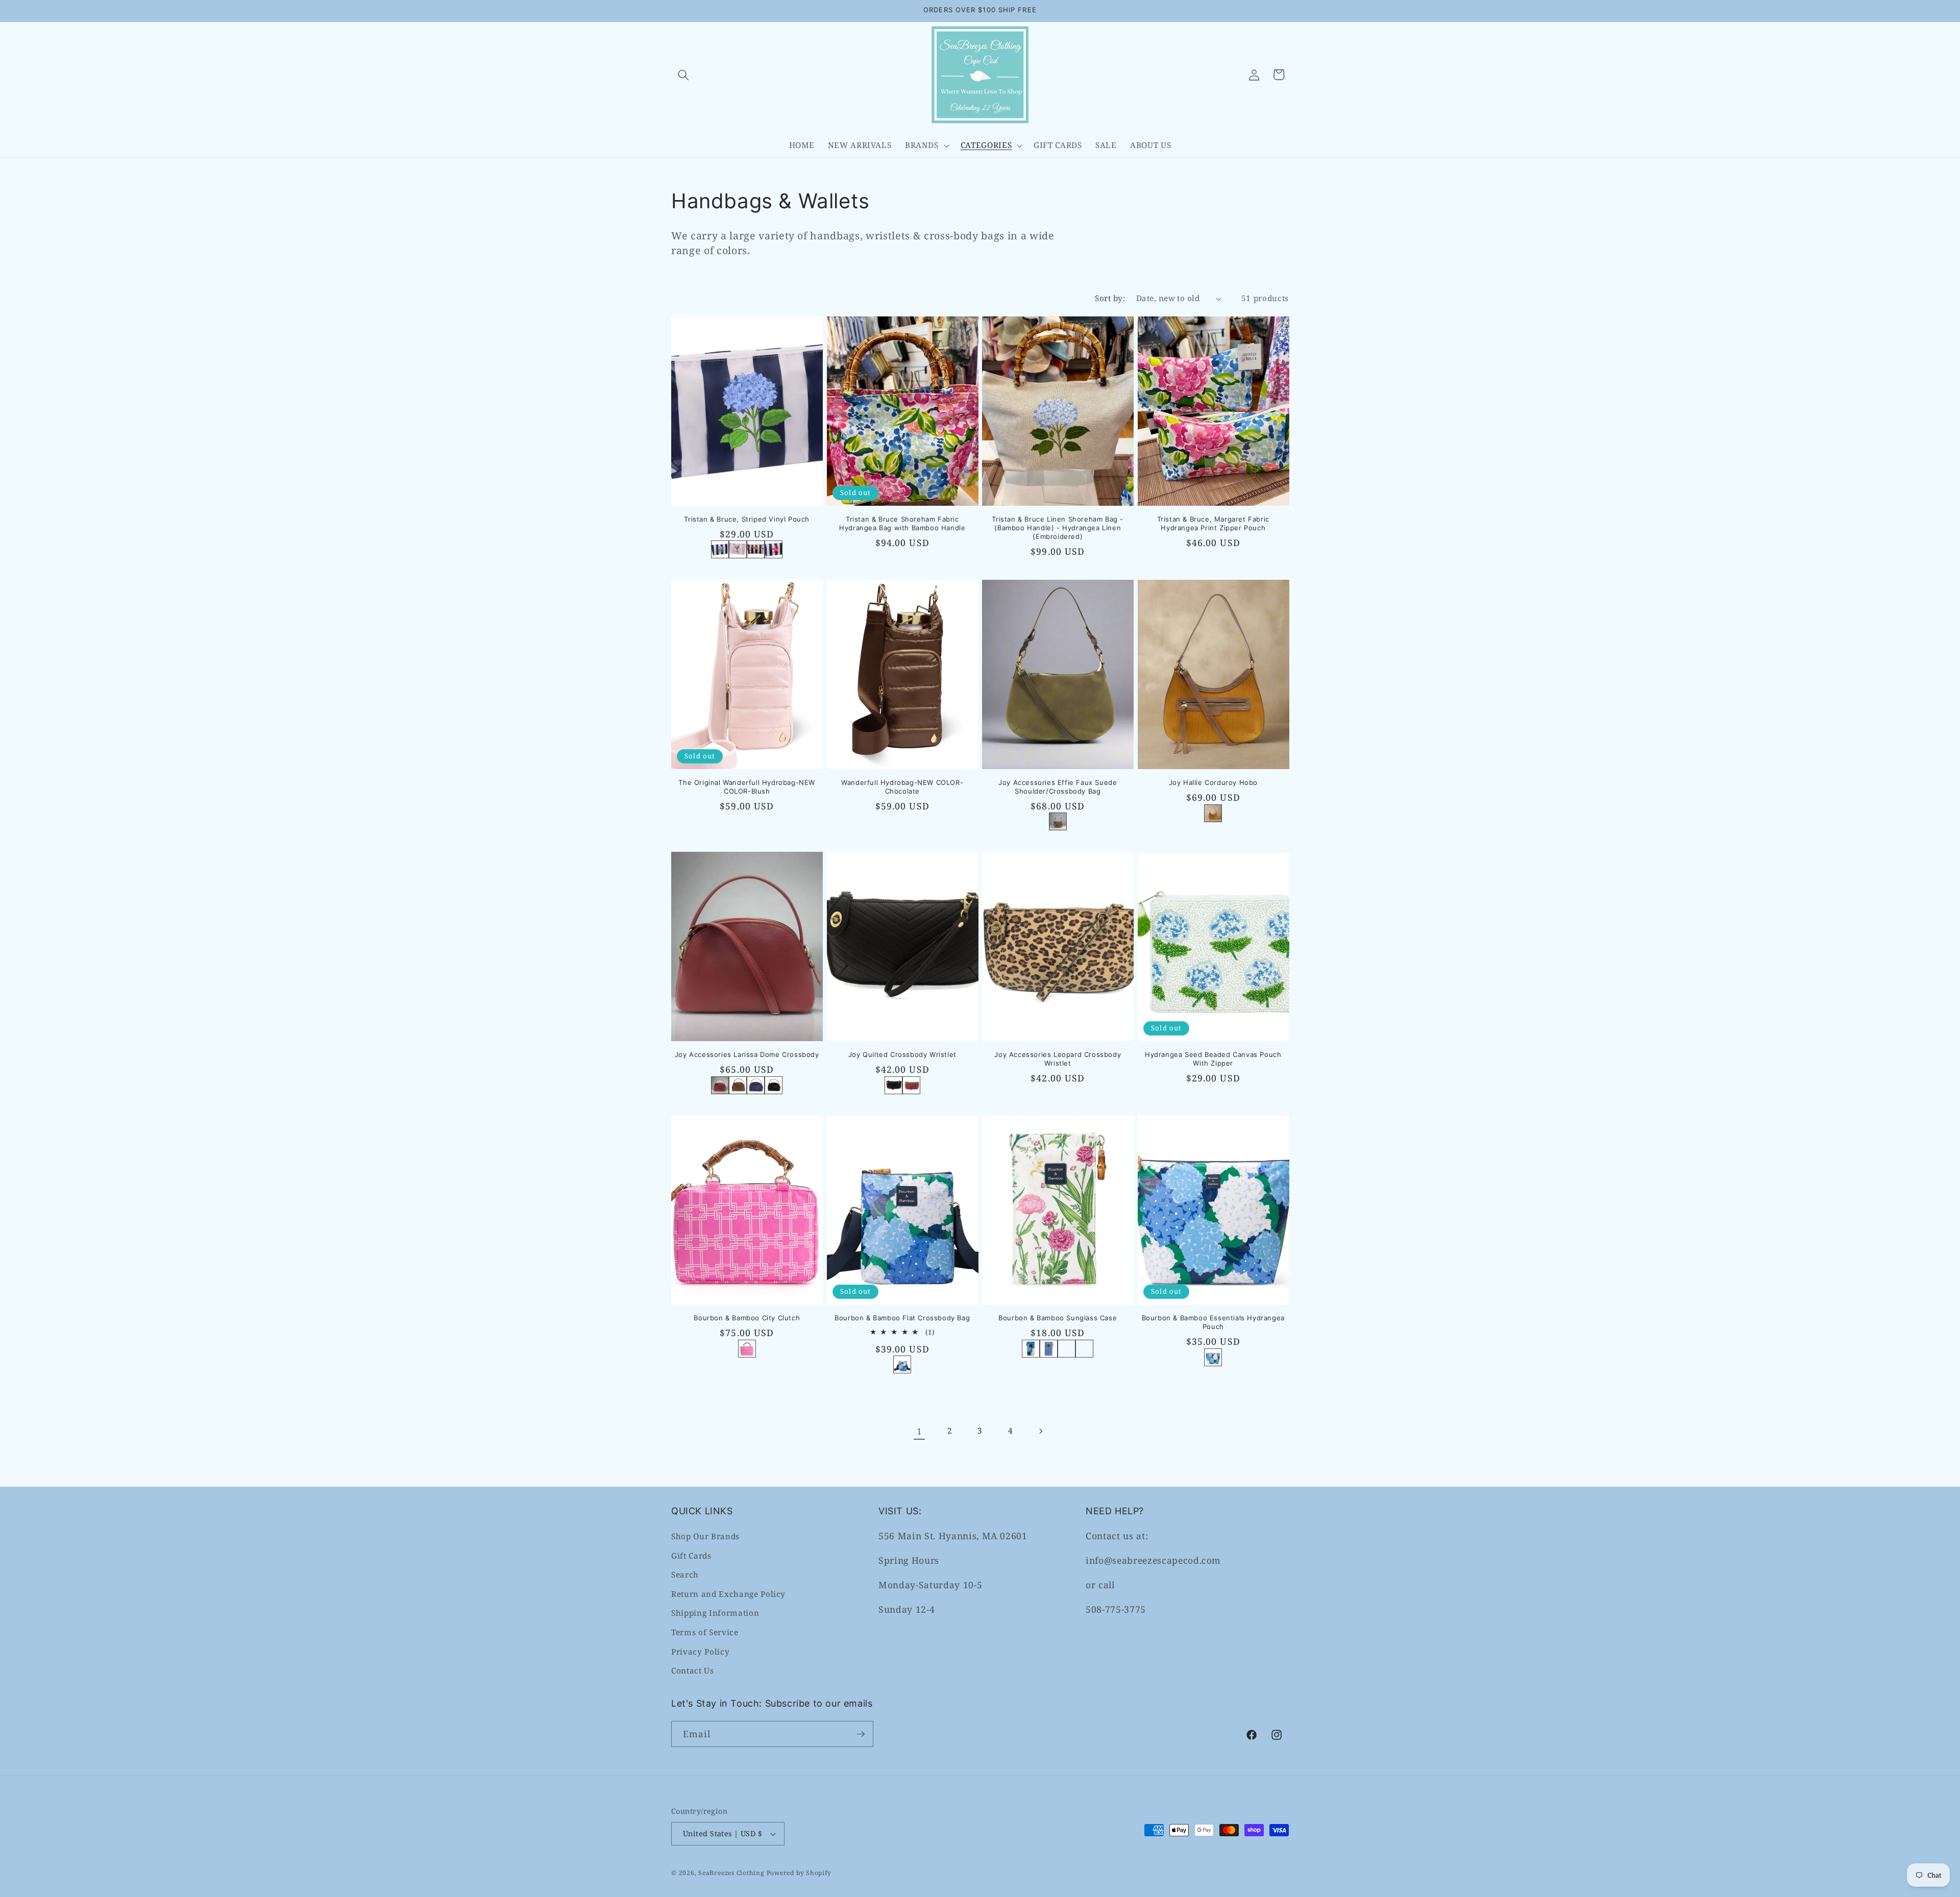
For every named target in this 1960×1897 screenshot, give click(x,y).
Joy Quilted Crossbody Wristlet (902, 1054)
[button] (683, 75)
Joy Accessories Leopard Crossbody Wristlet (1058, 1059)
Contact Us (693, 1671)
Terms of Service (705, 1632)
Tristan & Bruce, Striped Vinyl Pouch (747, 519)
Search (685, 1575)
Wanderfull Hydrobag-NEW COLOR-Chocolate (902, 787)
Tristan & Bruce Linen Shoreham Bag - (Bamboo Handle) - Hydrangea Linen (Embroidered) (1058, 528)
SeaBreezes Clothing (731, 1873)
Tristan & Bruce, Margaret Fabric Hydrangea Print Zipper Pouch (1213, 523)
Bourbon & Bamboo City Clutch (747, 1318)
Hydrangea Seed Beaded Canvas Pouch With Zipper (1213, 1059)
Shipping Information (715, 1613)
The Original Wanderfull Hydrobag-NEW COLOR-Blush (747, 787)
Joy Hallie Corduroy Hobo (1213, 782)
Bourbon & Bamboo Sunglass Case (1058, 1318)
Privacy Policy (700, 1652)
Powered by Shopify (799, 1873)
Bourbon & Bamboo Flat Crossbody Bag (902, 1318)
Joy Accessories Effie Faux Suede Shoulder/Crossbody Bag (1058, 787)
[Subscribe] (861, 1734)
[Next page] (1041, 1431)
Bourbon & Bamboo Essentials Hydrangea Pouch (1213, 1323)
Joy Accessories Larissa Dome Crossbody (747, 1054)
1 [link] (920, 1431)
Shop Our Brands (705, 1536)
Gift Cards (691, 1556)
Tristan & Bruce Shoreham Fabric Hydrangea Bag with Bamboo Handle (902, 523)
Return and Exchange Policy (728, 1594)
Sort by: (1110, 298)
